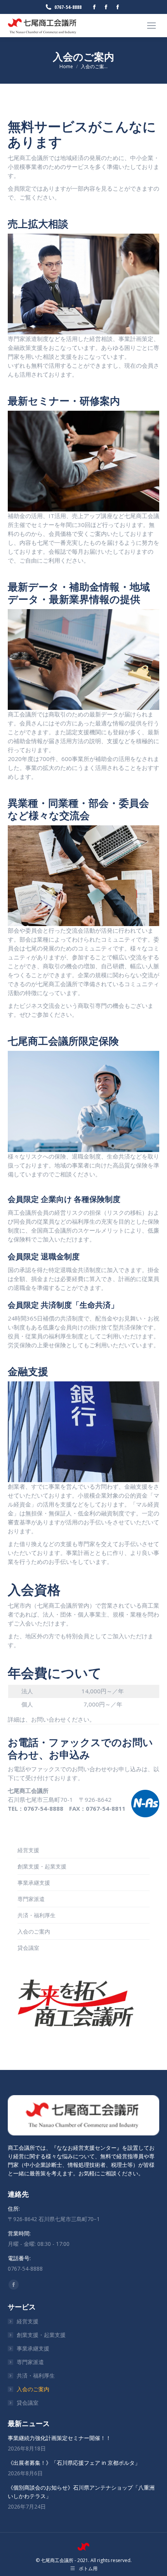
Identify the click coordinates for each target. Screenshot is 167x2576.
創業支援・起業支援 (42, 1866)
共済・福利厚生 (37, 1915)
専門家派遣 (31, 1899)
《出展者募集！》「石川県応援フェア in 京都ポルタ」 (74, 2463)
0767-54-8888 (68, 7)
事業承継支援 (34, 1883)
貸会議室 (28, 1948)
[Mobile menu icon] (151, 26)
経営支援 (28, 1850)
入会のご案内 (34, 1931)
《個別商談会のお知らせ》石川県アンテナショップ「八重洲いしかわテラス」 (81, 2492)
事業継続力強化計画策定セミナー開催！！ (59, 2438)
